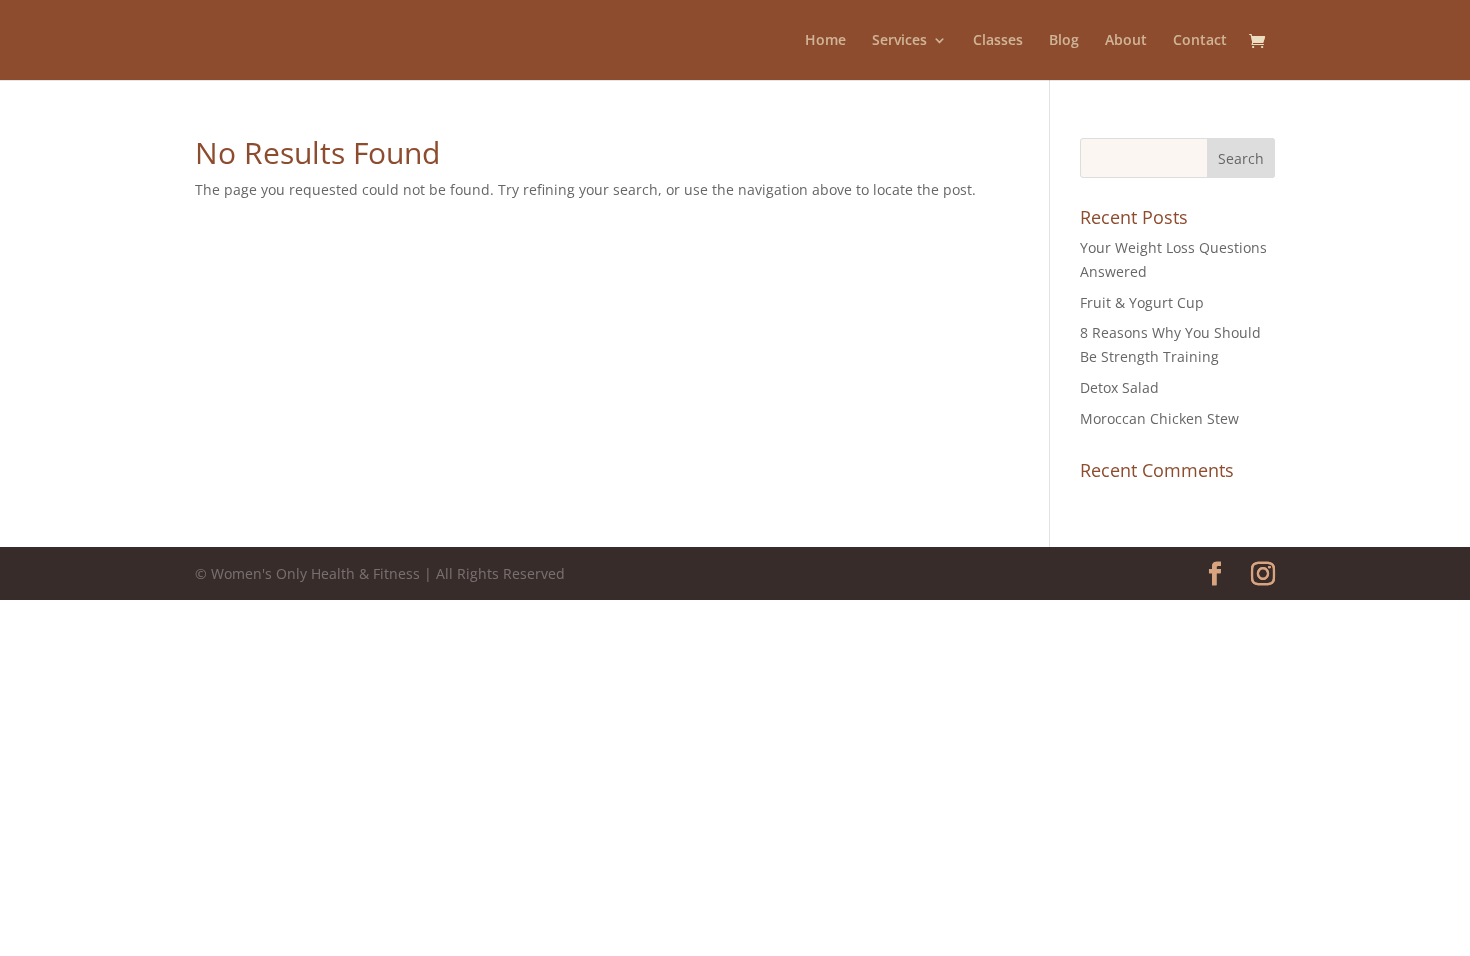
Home (825, 41)
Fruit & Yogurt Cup (1142, 302)
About (1126, 41)
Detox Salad (1119, 387)
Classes (998, 41)
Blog (1064, 41)
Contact (1200, 41)
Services (899, 41)
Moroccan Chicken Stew (1159, 418)
